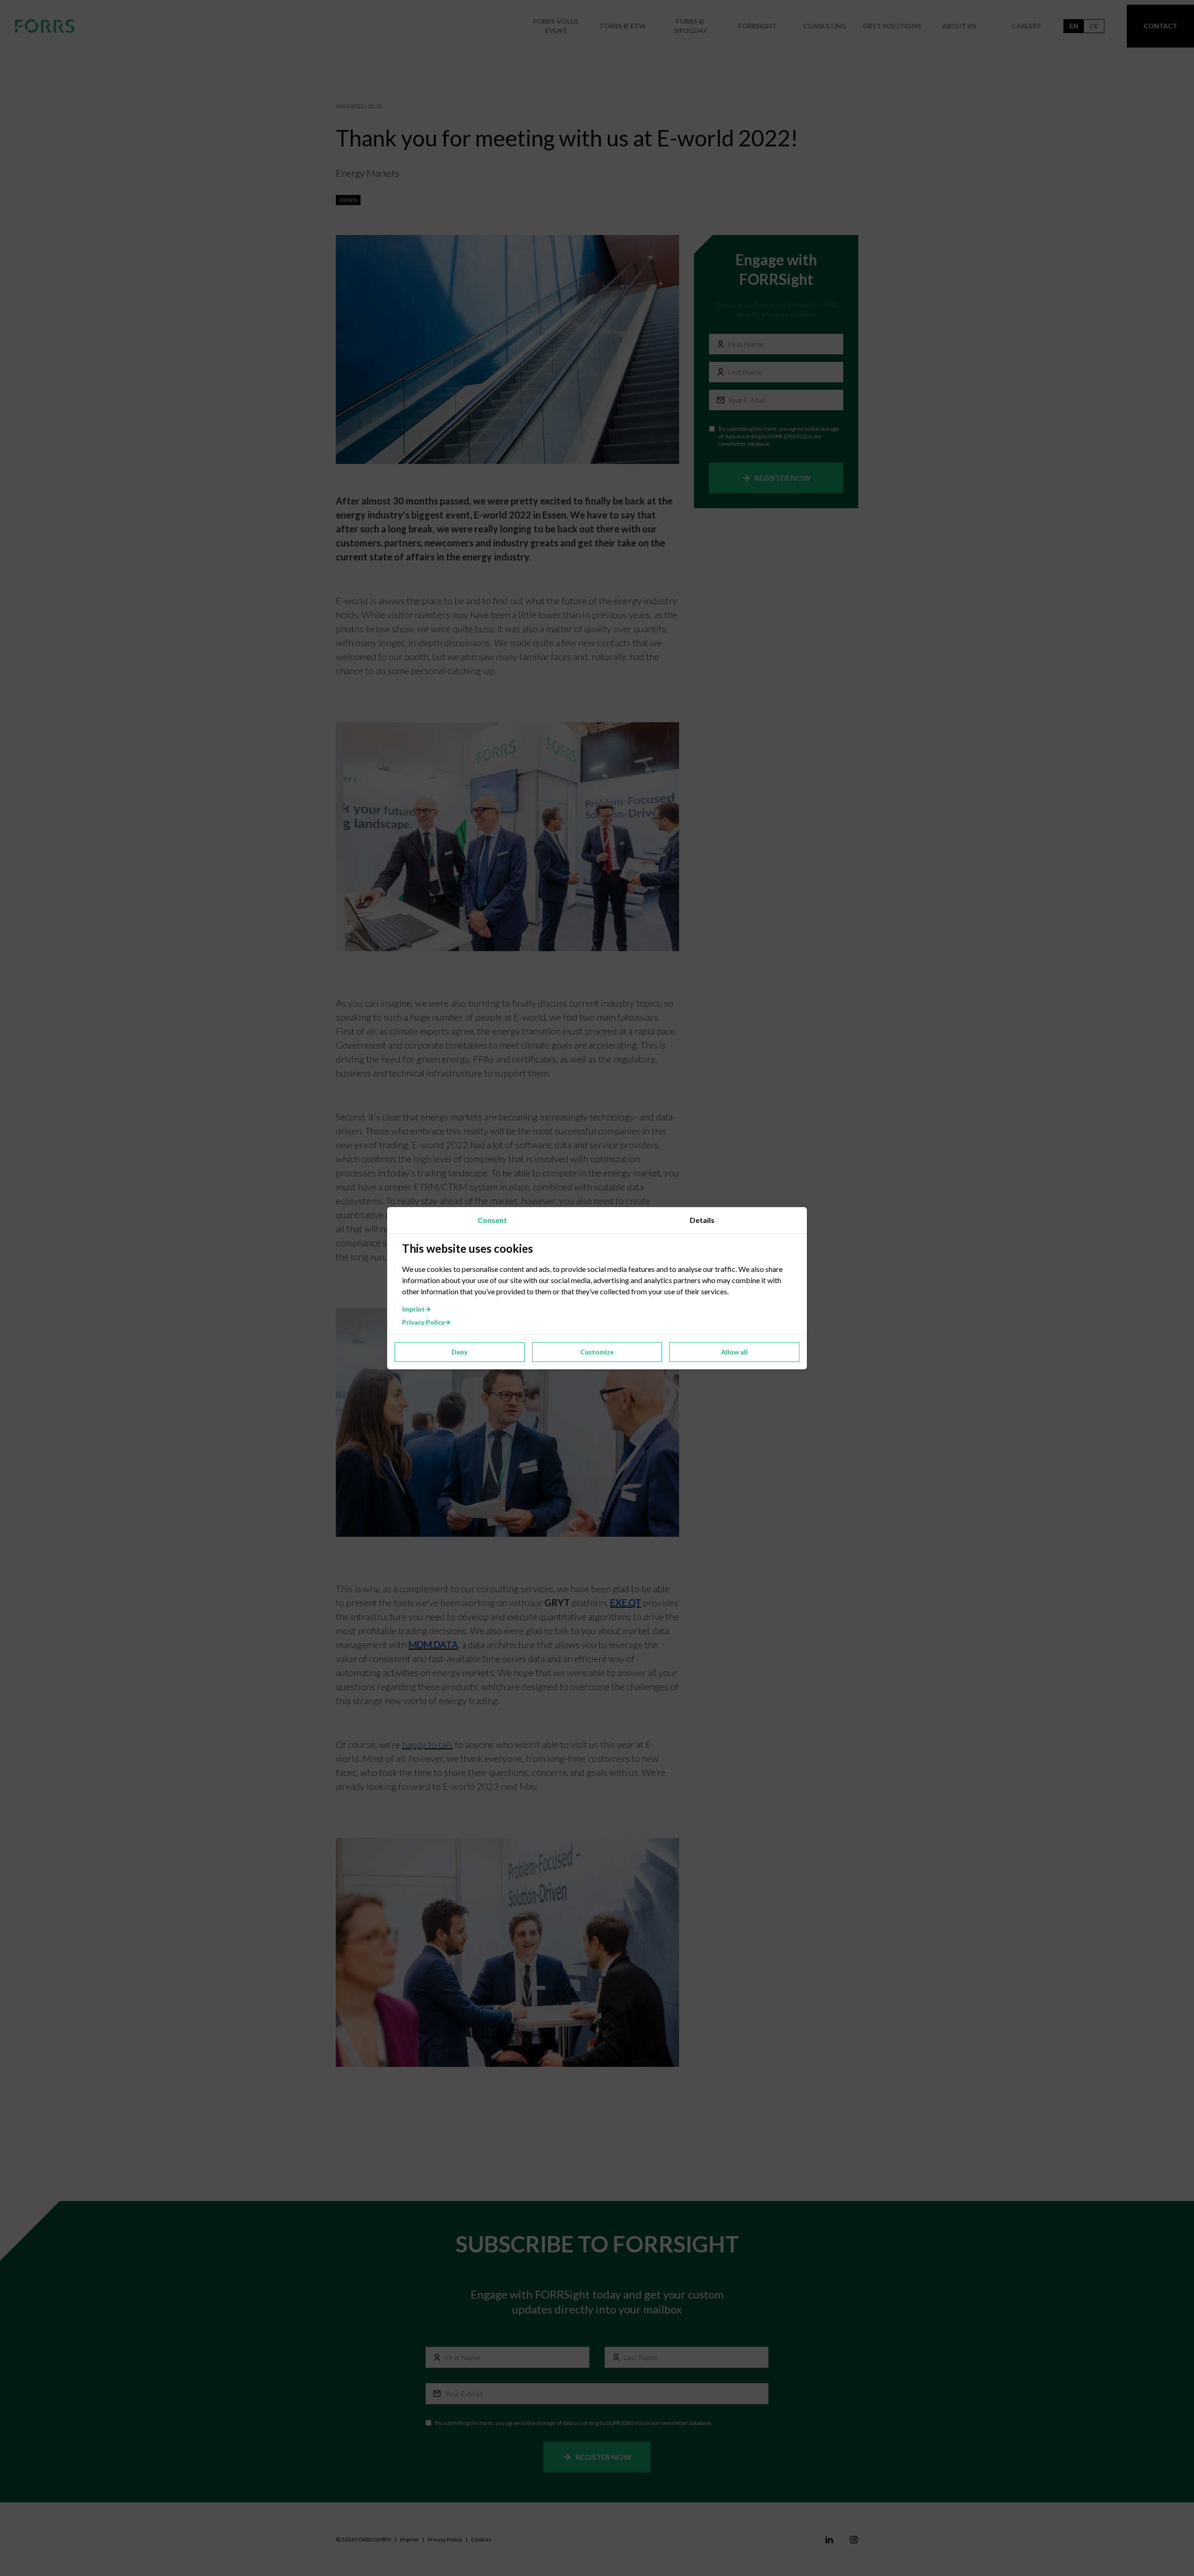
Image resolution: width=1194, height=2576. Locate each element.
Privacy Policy (423, 1322)
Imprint (413, 1309)
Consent (492, 1220)
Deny (459, 1352)
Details (702, 1220)
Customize (597, 1352)
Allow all (734, 1352)
